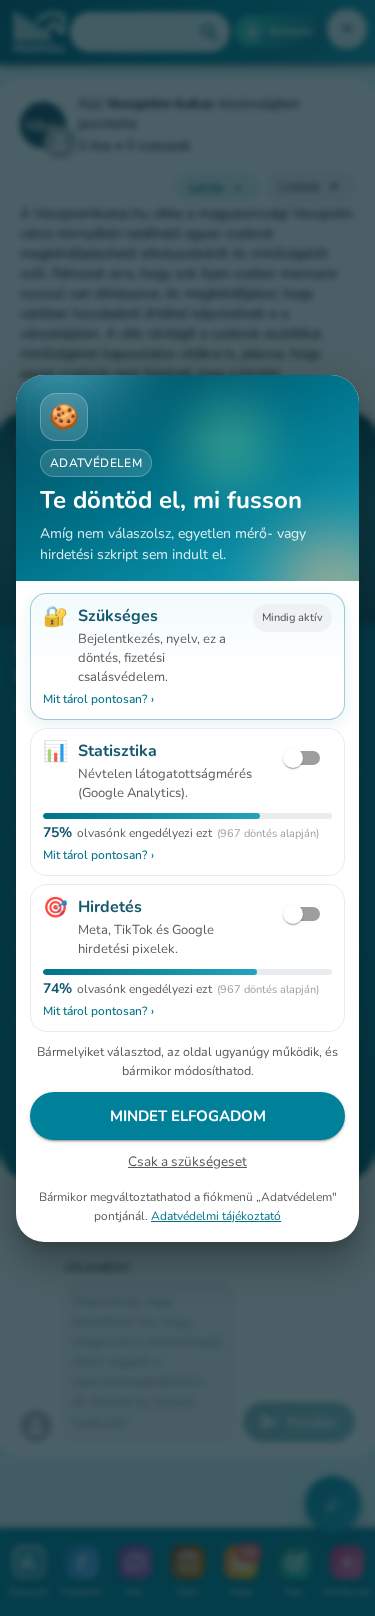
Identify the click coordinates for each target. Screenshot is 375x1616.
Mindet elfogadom (188, 1116)
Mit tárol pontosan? (98, 699)
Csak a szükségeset (187, 1161)
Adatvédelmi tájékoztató (216, 1215)
